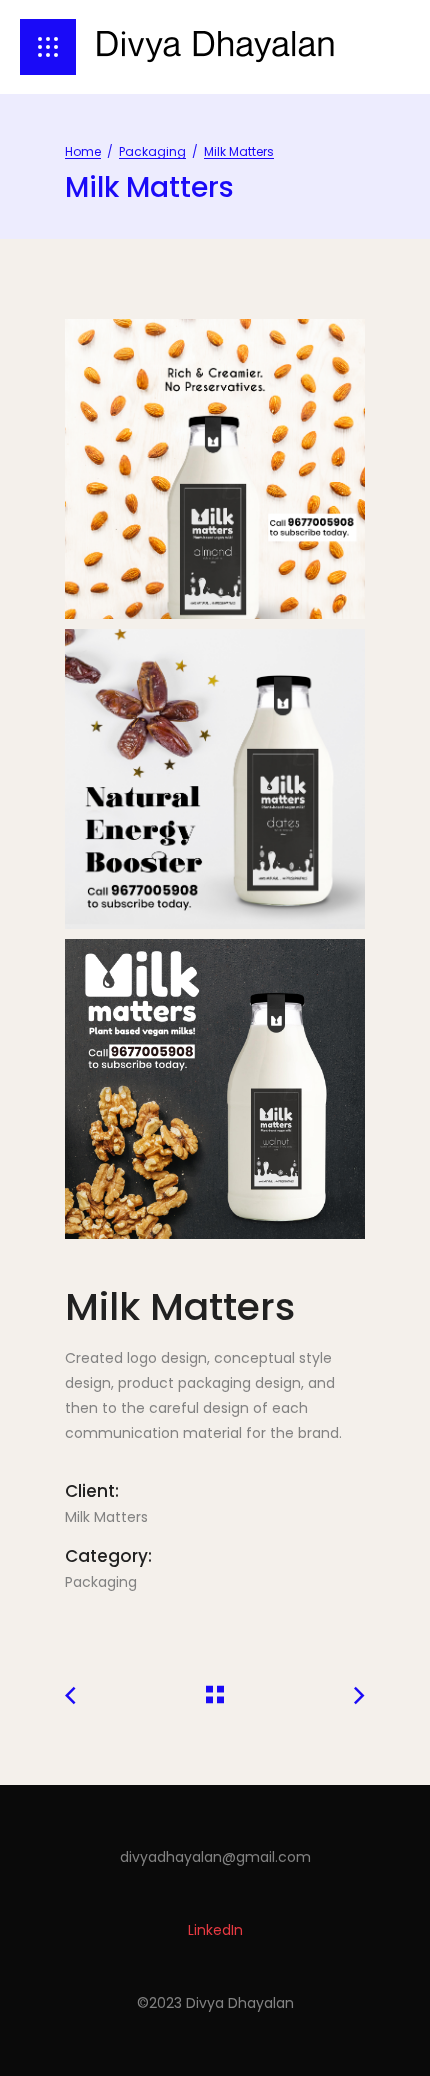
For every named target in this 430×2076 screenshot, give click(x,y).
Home (83, 151)
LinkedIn (215, 1930)
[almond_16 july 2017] (215, 469)
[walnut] (215, 1089)
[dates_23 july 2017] (215, 779)
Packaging (152, 151)
